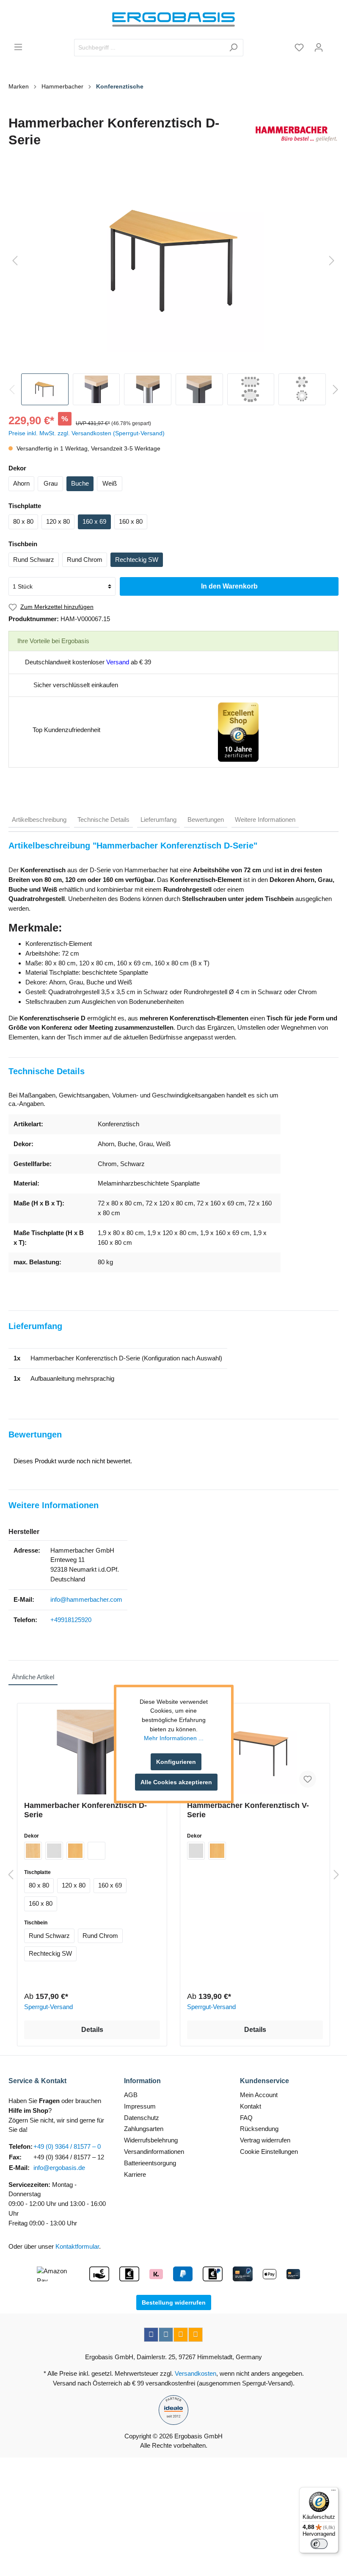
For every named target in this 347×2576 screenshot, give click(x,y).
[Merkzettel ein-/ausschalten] (308, 1779)
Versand (118, 662)
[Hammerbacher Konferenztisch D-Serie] (92, 1752)
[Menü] (18, 47)
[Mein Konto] (319, 47)
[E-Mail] (181, 2335)
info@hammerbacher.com (86, 1599)
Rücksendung (259, 2129)
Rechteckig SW (137, 560)
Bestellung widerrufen (174, 2302)
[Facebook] (151, 2335)
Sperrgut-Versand (48, 2007)
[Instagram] (166, 2335)
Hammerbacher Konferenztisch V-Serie (248, 1810)
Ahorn (21, 483)
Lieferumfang (158, 820)
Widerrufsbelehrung (151, 2140)
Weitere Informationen (265, 820)
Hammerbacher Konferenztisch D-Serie (85, 1810)
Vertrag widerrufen (265, 2140)
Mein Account (259, 2095)
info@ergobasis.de (59, 2168)
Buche (80, 483)
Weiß (110, 483)
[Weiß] (96, 1851)
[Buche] (75, 1851)
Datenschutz (142, 2118)
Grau (51, 483)
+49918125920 (71, 1620)
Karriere (135, 2174)
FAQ (246, 2118)
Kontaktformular (77, 2246)
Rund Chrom (85, 560)
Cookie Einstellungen (269, 2152)
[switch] (319, 2544)
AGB (131, 2095)
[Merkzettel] (299, 47)
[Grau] (54, 1851)
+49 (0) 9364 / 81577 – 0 (67, 2146)
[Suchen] (233, 48)
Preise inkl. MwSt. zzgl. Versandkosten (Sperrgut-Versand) (87, 433)
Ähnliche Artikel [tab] (33, 1677)
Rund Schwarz (34, 560)
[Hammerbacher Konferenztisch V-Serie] (255, 1752)
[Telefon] (196, 2335)
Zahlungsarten (144, 2129)
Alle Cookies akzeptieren (176, 1782)
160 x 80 (131, 521)
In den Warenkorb (229, 586)
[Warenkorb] (333, 44)
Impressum (140, 2106)
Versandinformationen (154, 2152)
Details (92, 2030)
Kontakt (251, 2106)
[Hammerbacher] (296, 134)
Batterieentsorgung (150, 2163)
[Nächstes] (332, 261)
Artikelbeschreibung (39, 820)
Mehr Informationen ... (174, 1738)
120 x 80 (58, 521)
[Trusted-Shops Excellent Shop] (238, 731)
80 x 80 (23, 521)
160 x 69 (94, 521)
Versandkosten (196, 2373)
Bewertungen (206, 820)
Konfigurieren (176, 1762)
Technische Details (103, 820)
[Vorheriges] (15, 261)
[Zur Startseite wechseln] (173, 19)
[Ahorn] (33, 1851)
